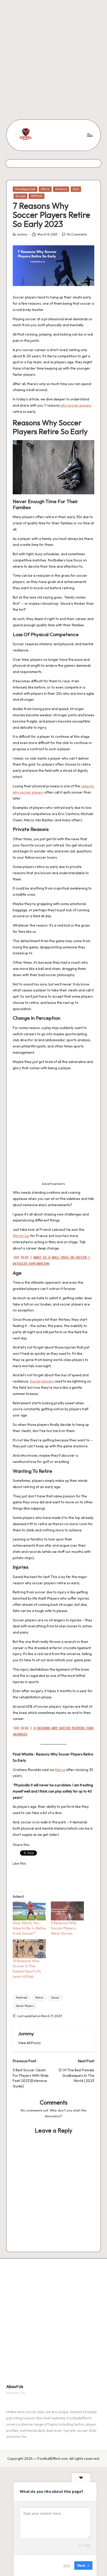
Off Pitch (36, 196)
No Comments (77, 234)
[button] (29, 2043)
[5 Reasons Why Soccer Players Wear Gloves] (67, 1911)
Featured (22, 1998)
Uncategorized (25, 189)
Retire (39, 1998)
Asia (76, 189)
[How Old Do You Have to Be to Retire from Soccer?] (29, 1911)
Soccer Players (25, 2006)
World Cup (21, 1236)
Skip (67, 2565)
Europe (20, 196)
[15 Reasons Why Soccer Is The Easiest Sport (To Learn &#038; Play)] (29, 1949)
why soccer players (76, 405)
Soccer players (42, 1381)
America (61, 189)
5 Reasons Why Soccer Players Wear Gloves (64, 1928)
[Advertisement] (53, 53)
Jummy (26, 2033)
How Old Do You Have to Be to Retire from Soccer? (29, 1928)
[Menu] (90, 135)
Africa (45, 189)
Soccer (55, 1998)
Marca (60, 1770)
